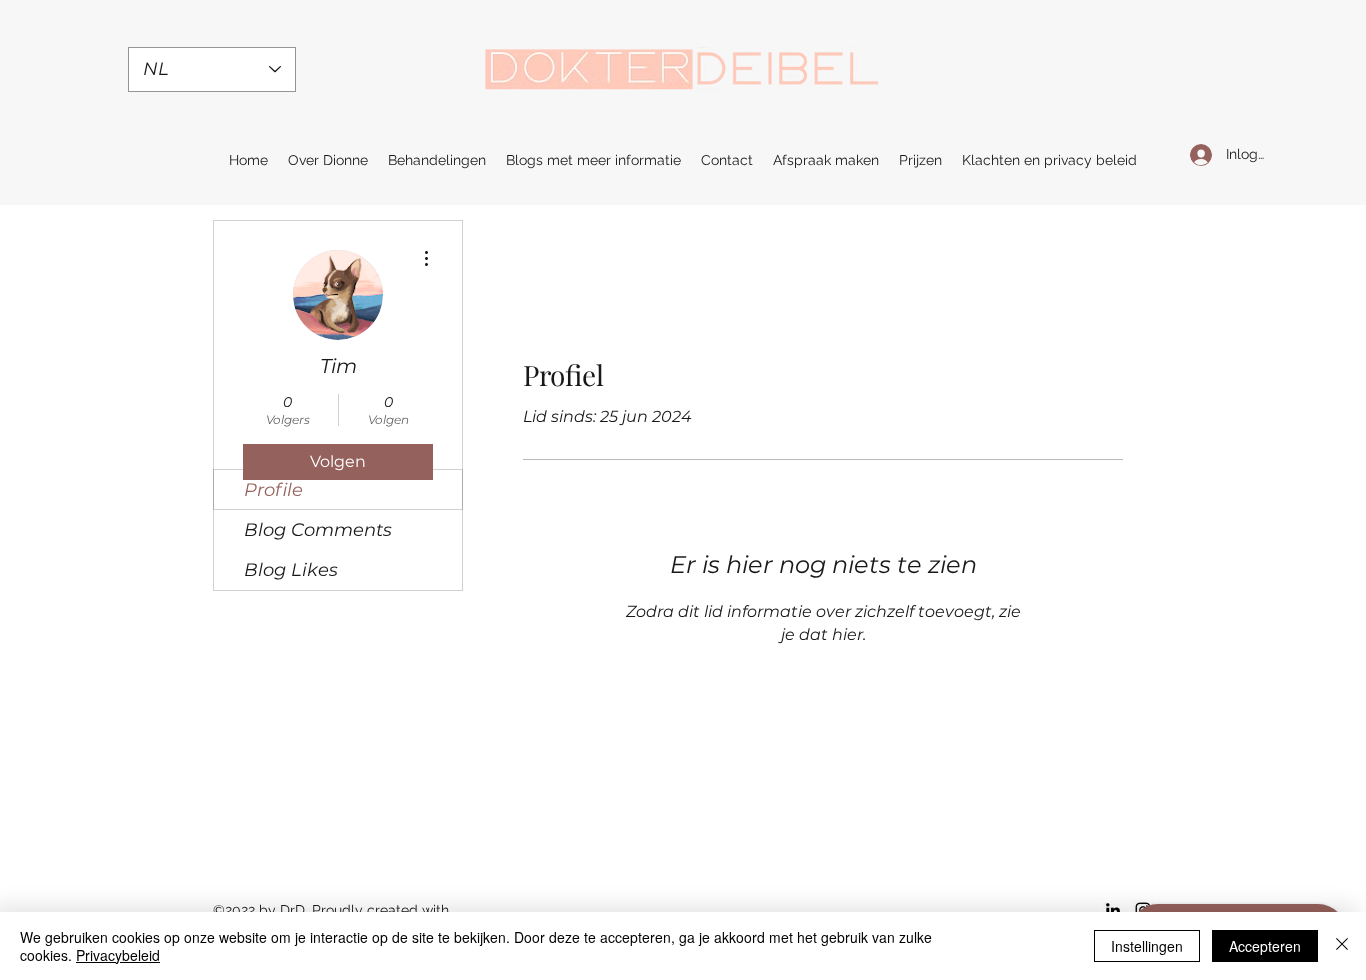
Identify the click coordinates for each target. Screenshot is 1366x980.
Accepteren (1265, 946)
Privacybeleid (118, 955)
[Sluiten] (1342, 946)
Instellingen (1147, 946)
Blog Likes (291, 570)
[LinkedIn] (1113, 910)
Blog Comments (318, 530)
